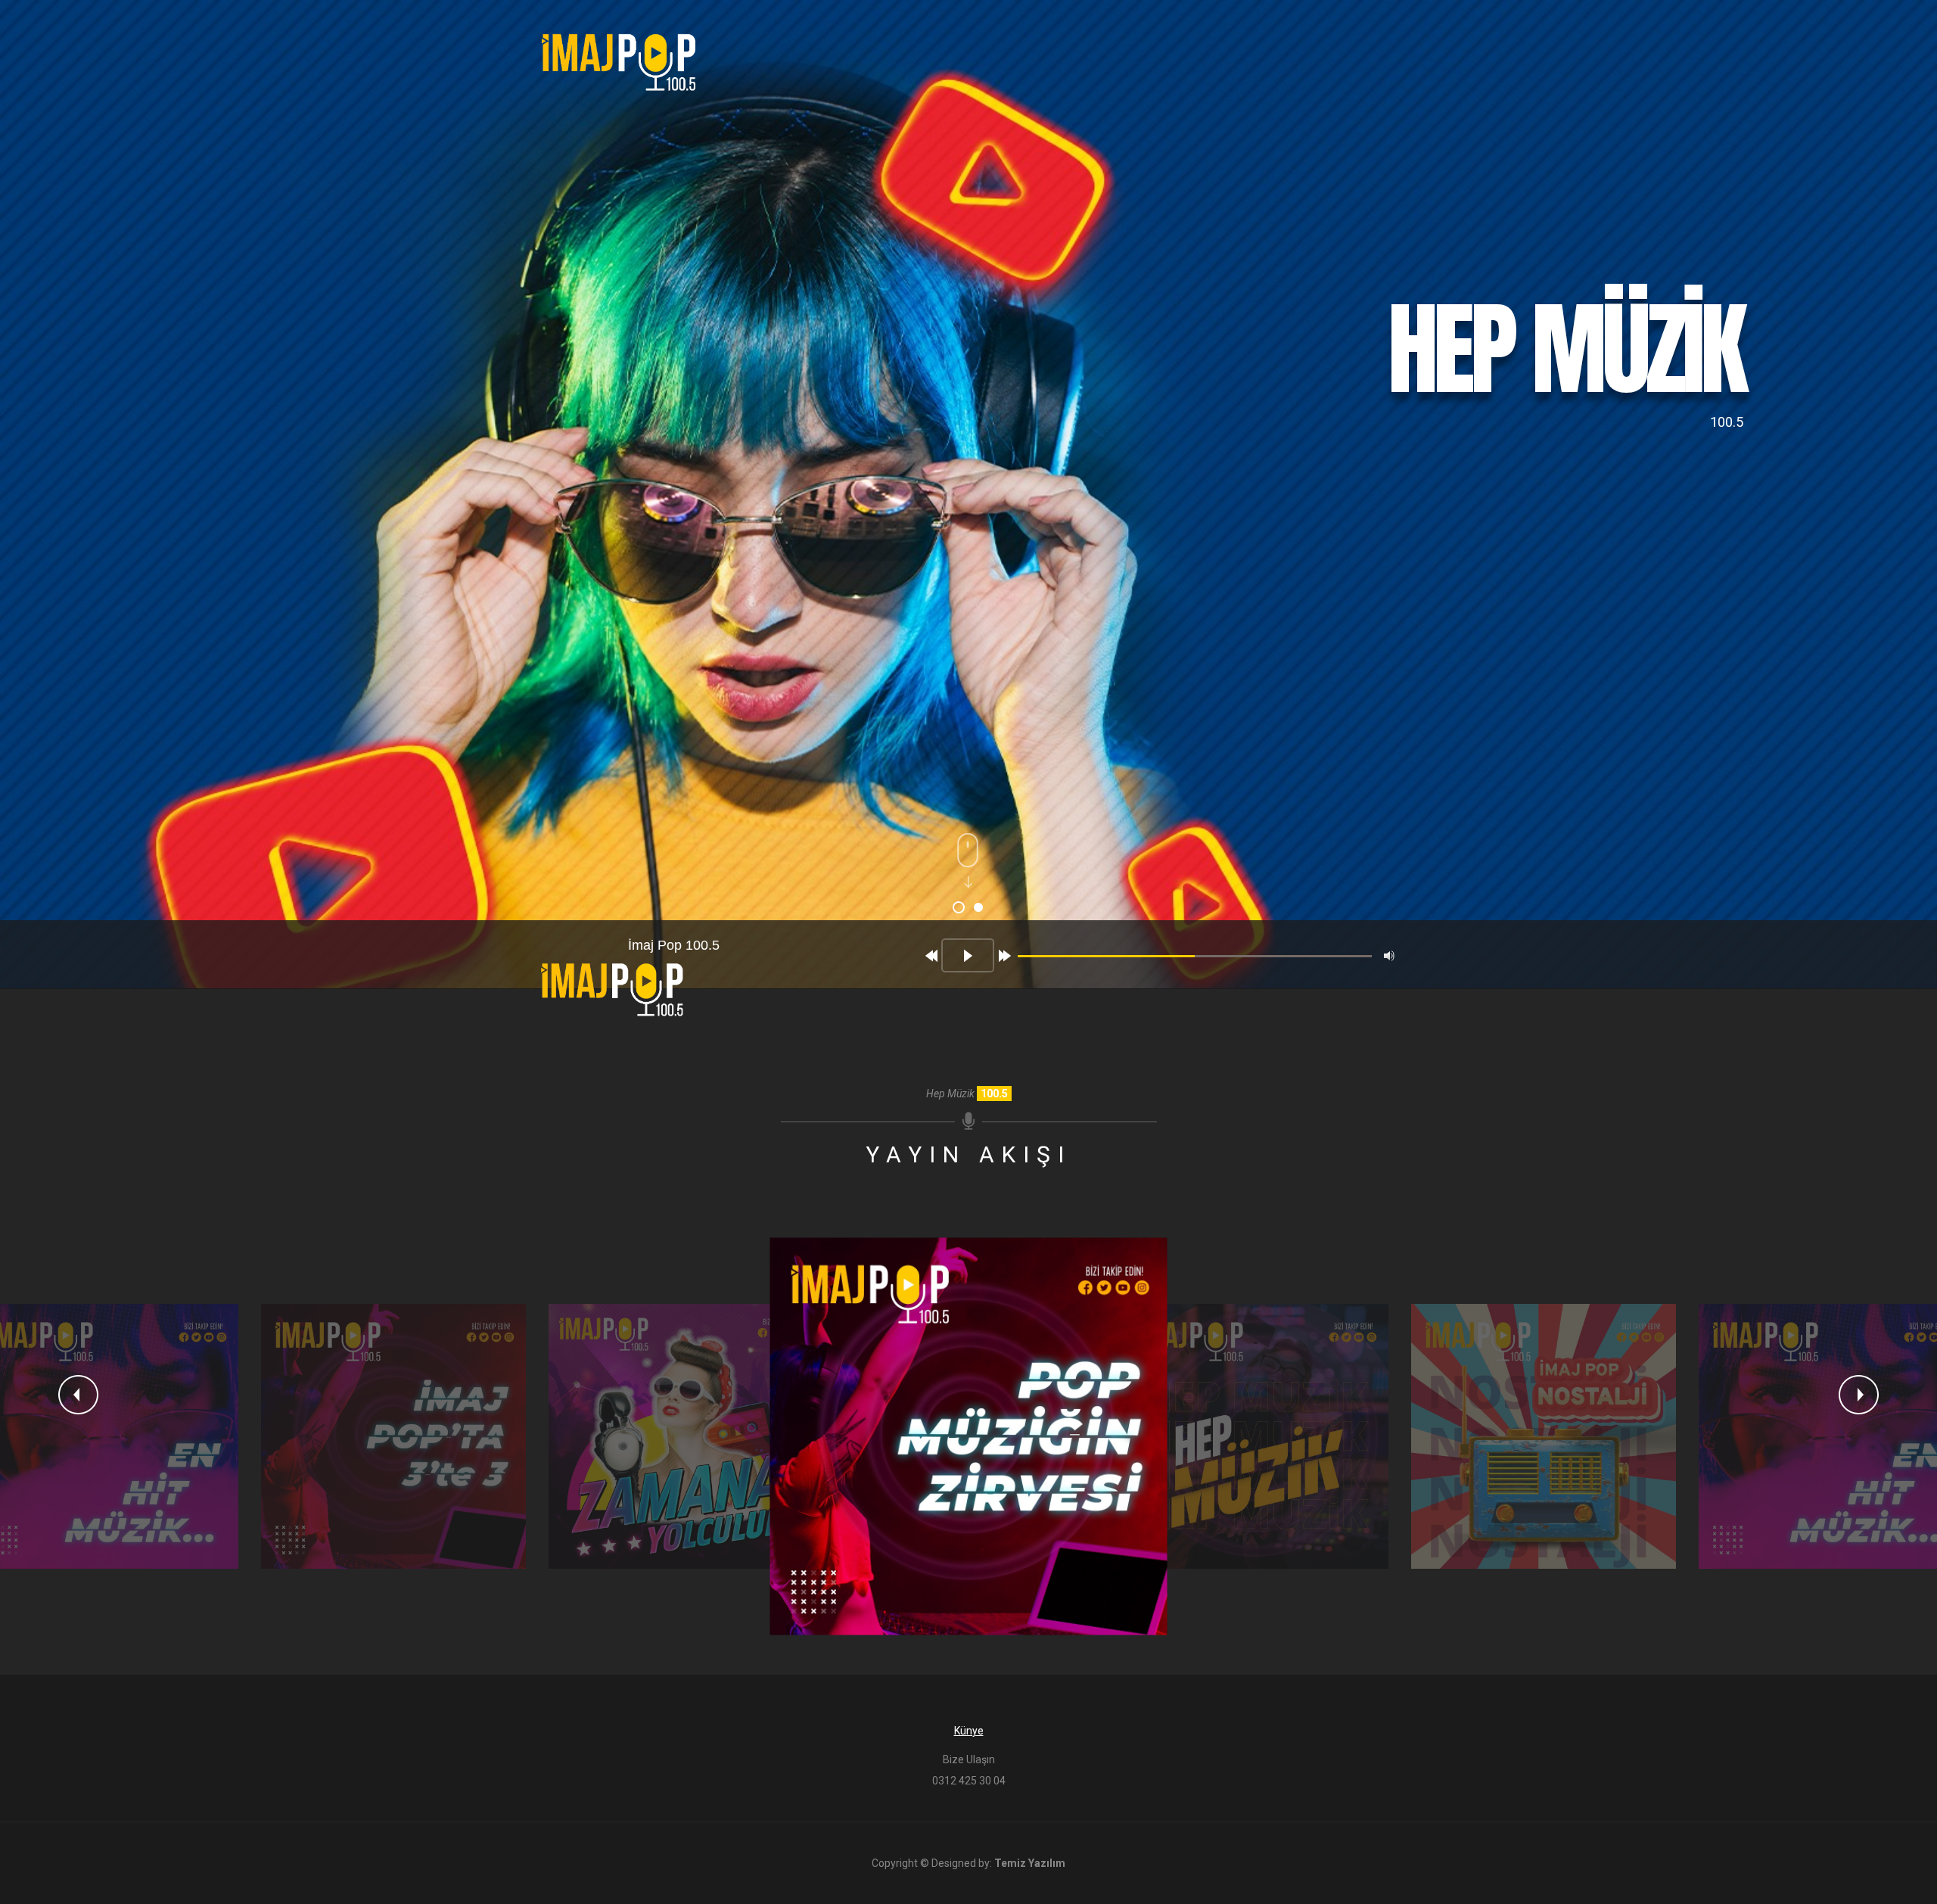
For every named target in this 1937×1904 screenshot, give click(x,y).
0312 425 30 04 (969, 1781)
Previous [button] (78, 1395)
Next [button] (1859, 1395)
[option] (393, 1436)
